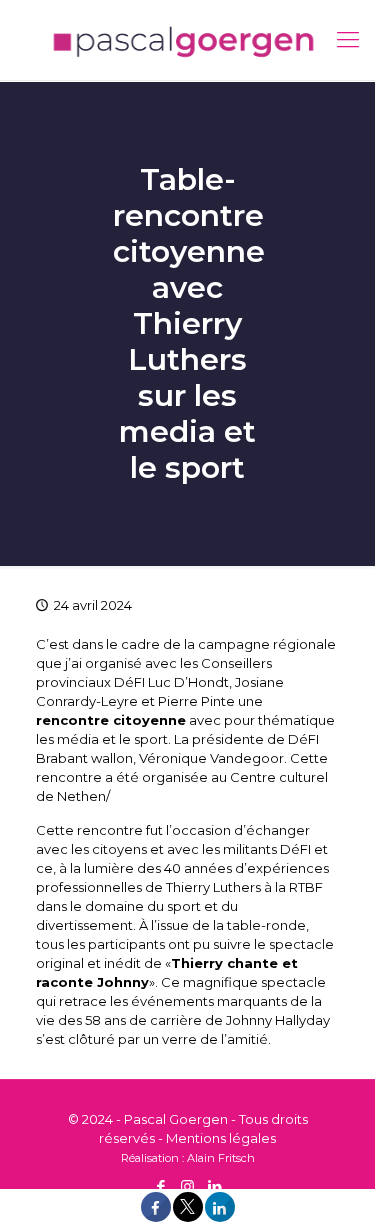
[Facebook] (160, 1186)
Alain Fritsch (221, 1158)
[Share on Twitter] (188, 1216)
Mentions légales (221, 1138)
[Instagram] (187, 1186)
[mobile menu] (348, 40)
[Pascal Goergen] (187, 40)
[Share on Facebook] (156, 1216)
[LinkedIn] (214, 1186)
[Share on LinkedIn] (220, 1216)
